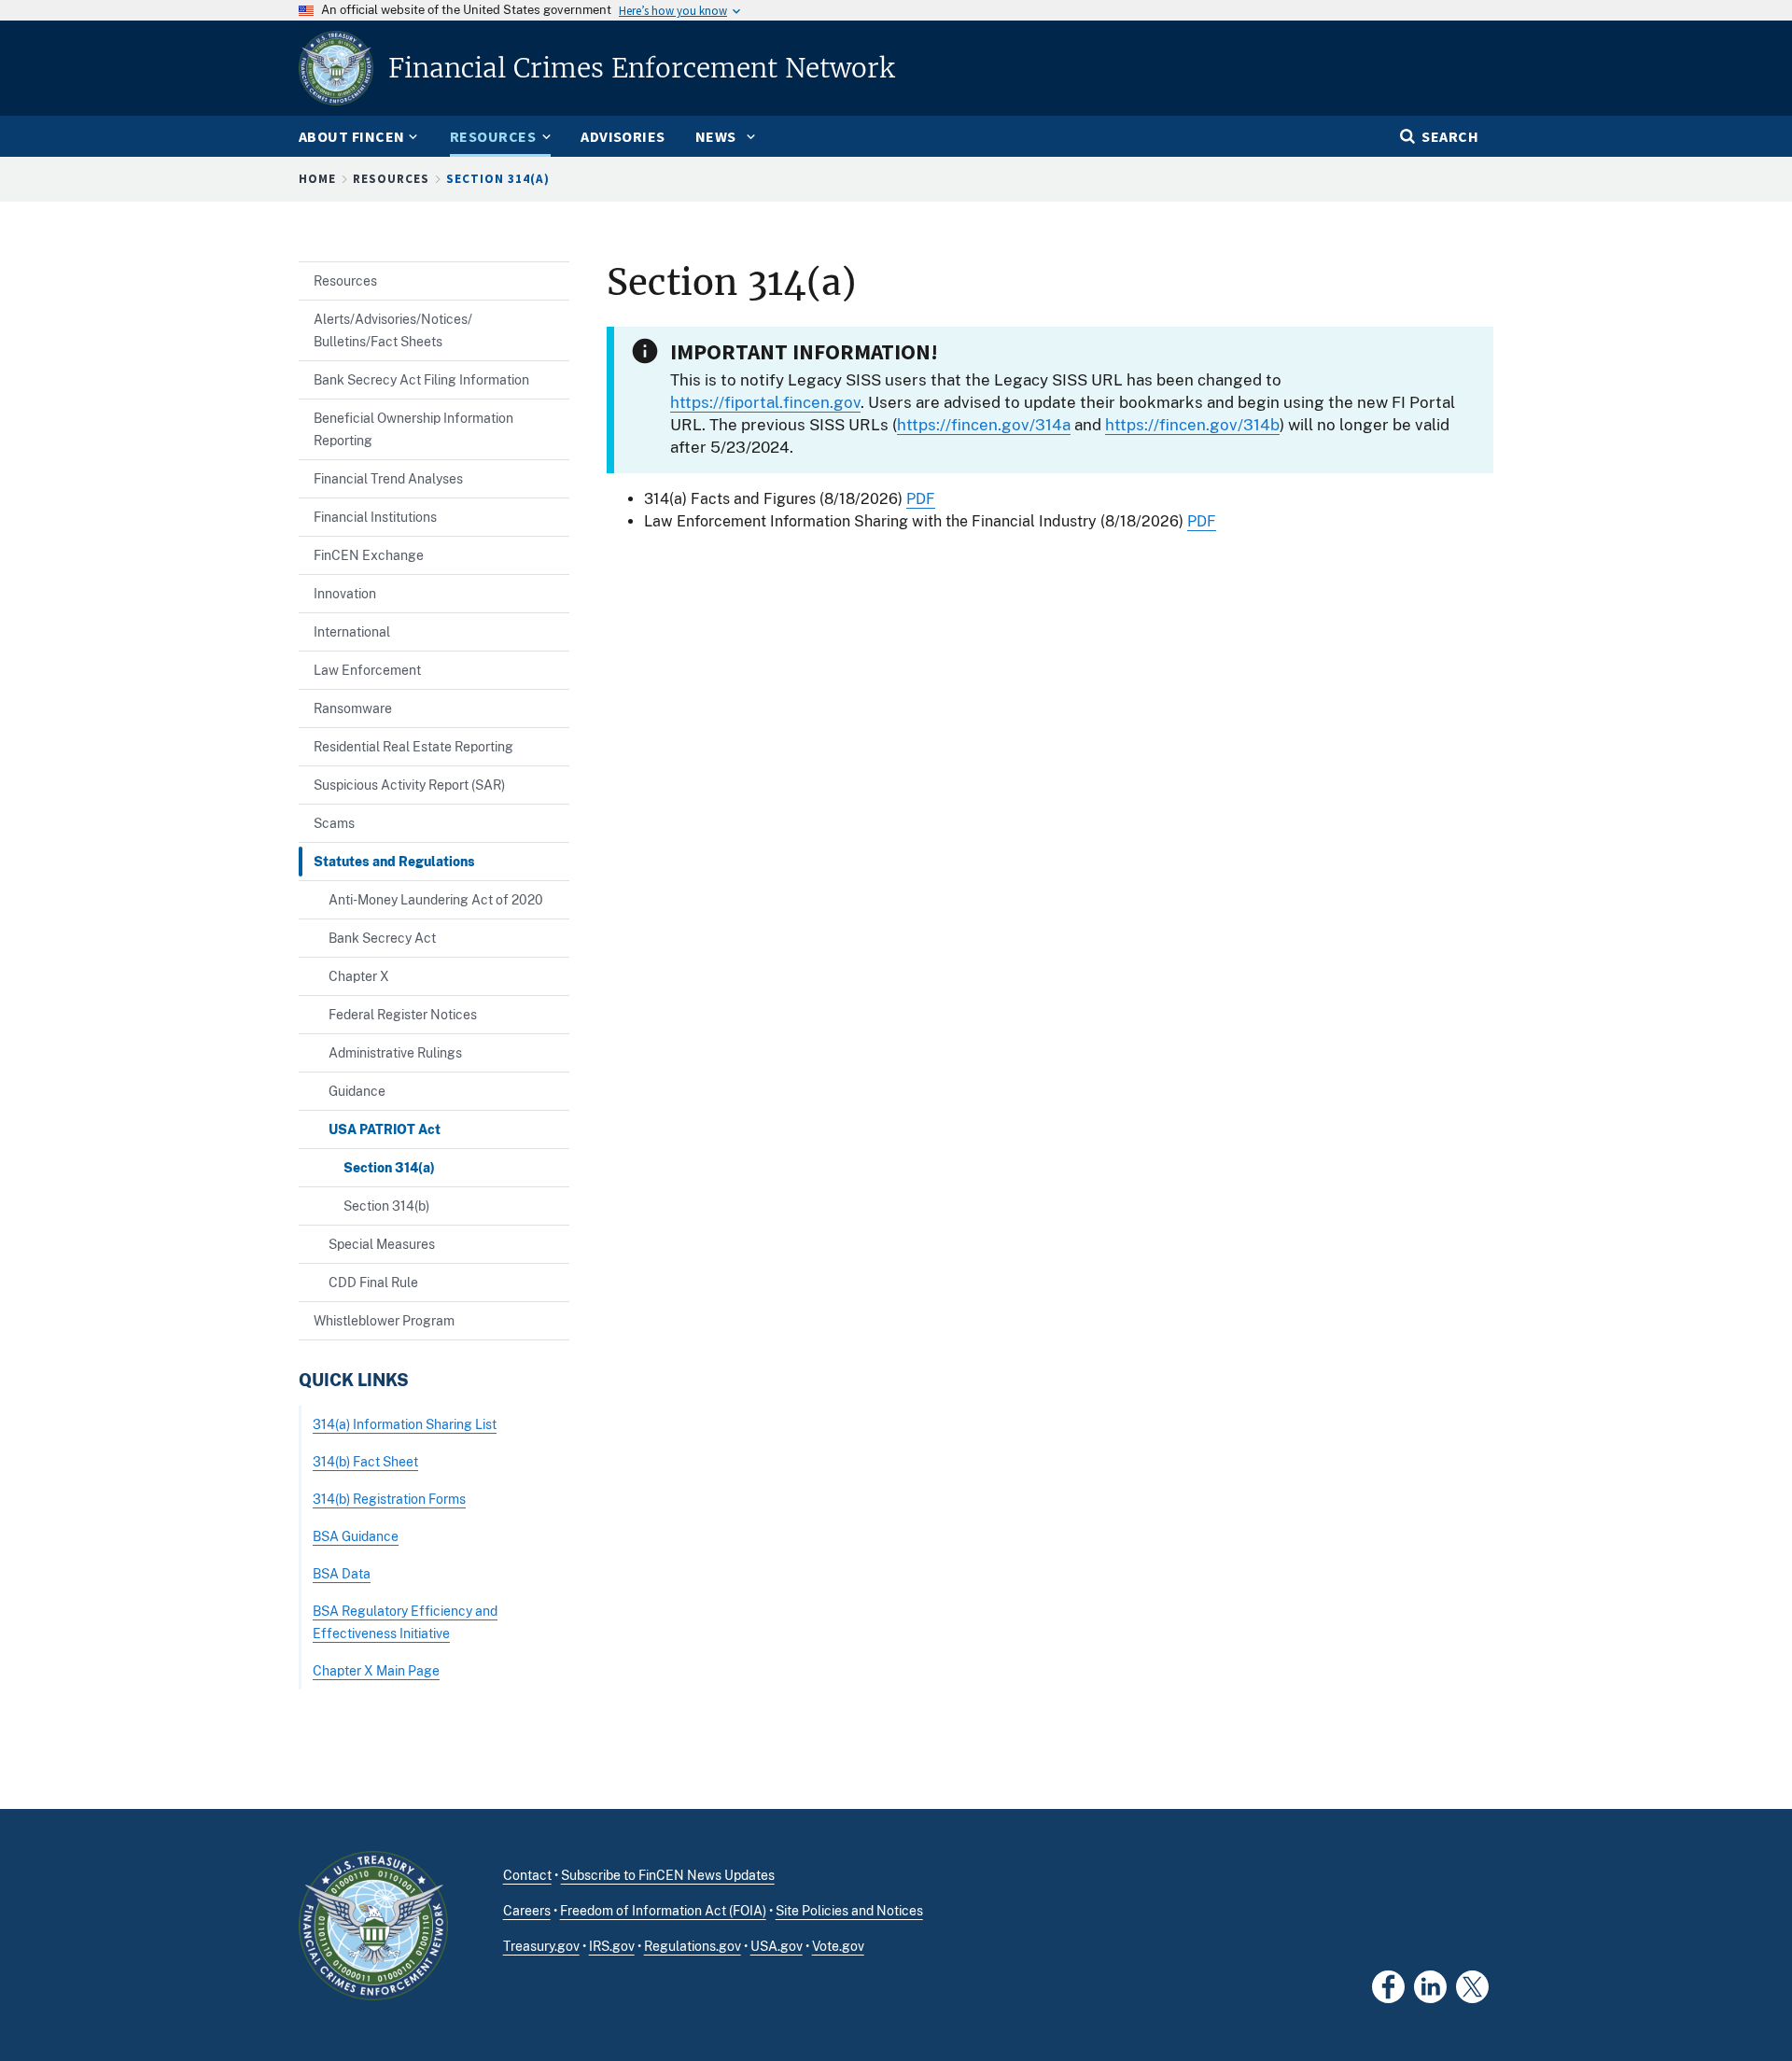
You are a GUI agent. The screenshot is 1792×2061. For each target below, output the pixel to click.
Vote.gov (838, 1946)
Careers (527, 1911)
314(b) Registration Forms (389, 1499)
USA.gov (777, 1946)
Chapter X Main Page (376, 1670)
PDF (921, 499)
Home (317, 179)
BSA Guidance (356, 1536)
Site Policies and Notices (849, 1911)
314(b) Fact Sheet (365, 1461)
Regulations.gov (693, 1946)
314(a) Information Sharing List (405, 1424)
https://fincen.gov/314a (984, 425)
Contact (527, 1875)
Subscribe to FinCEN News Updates (668, 1875)
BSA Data (342, 1573)
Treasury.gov (541, 1946)
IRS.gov (612, 1946)
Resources (391, 179)
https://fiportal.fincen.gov (765, 402)
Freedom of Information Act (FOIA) (663, 1911)
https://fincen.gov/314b (1192, 425)
